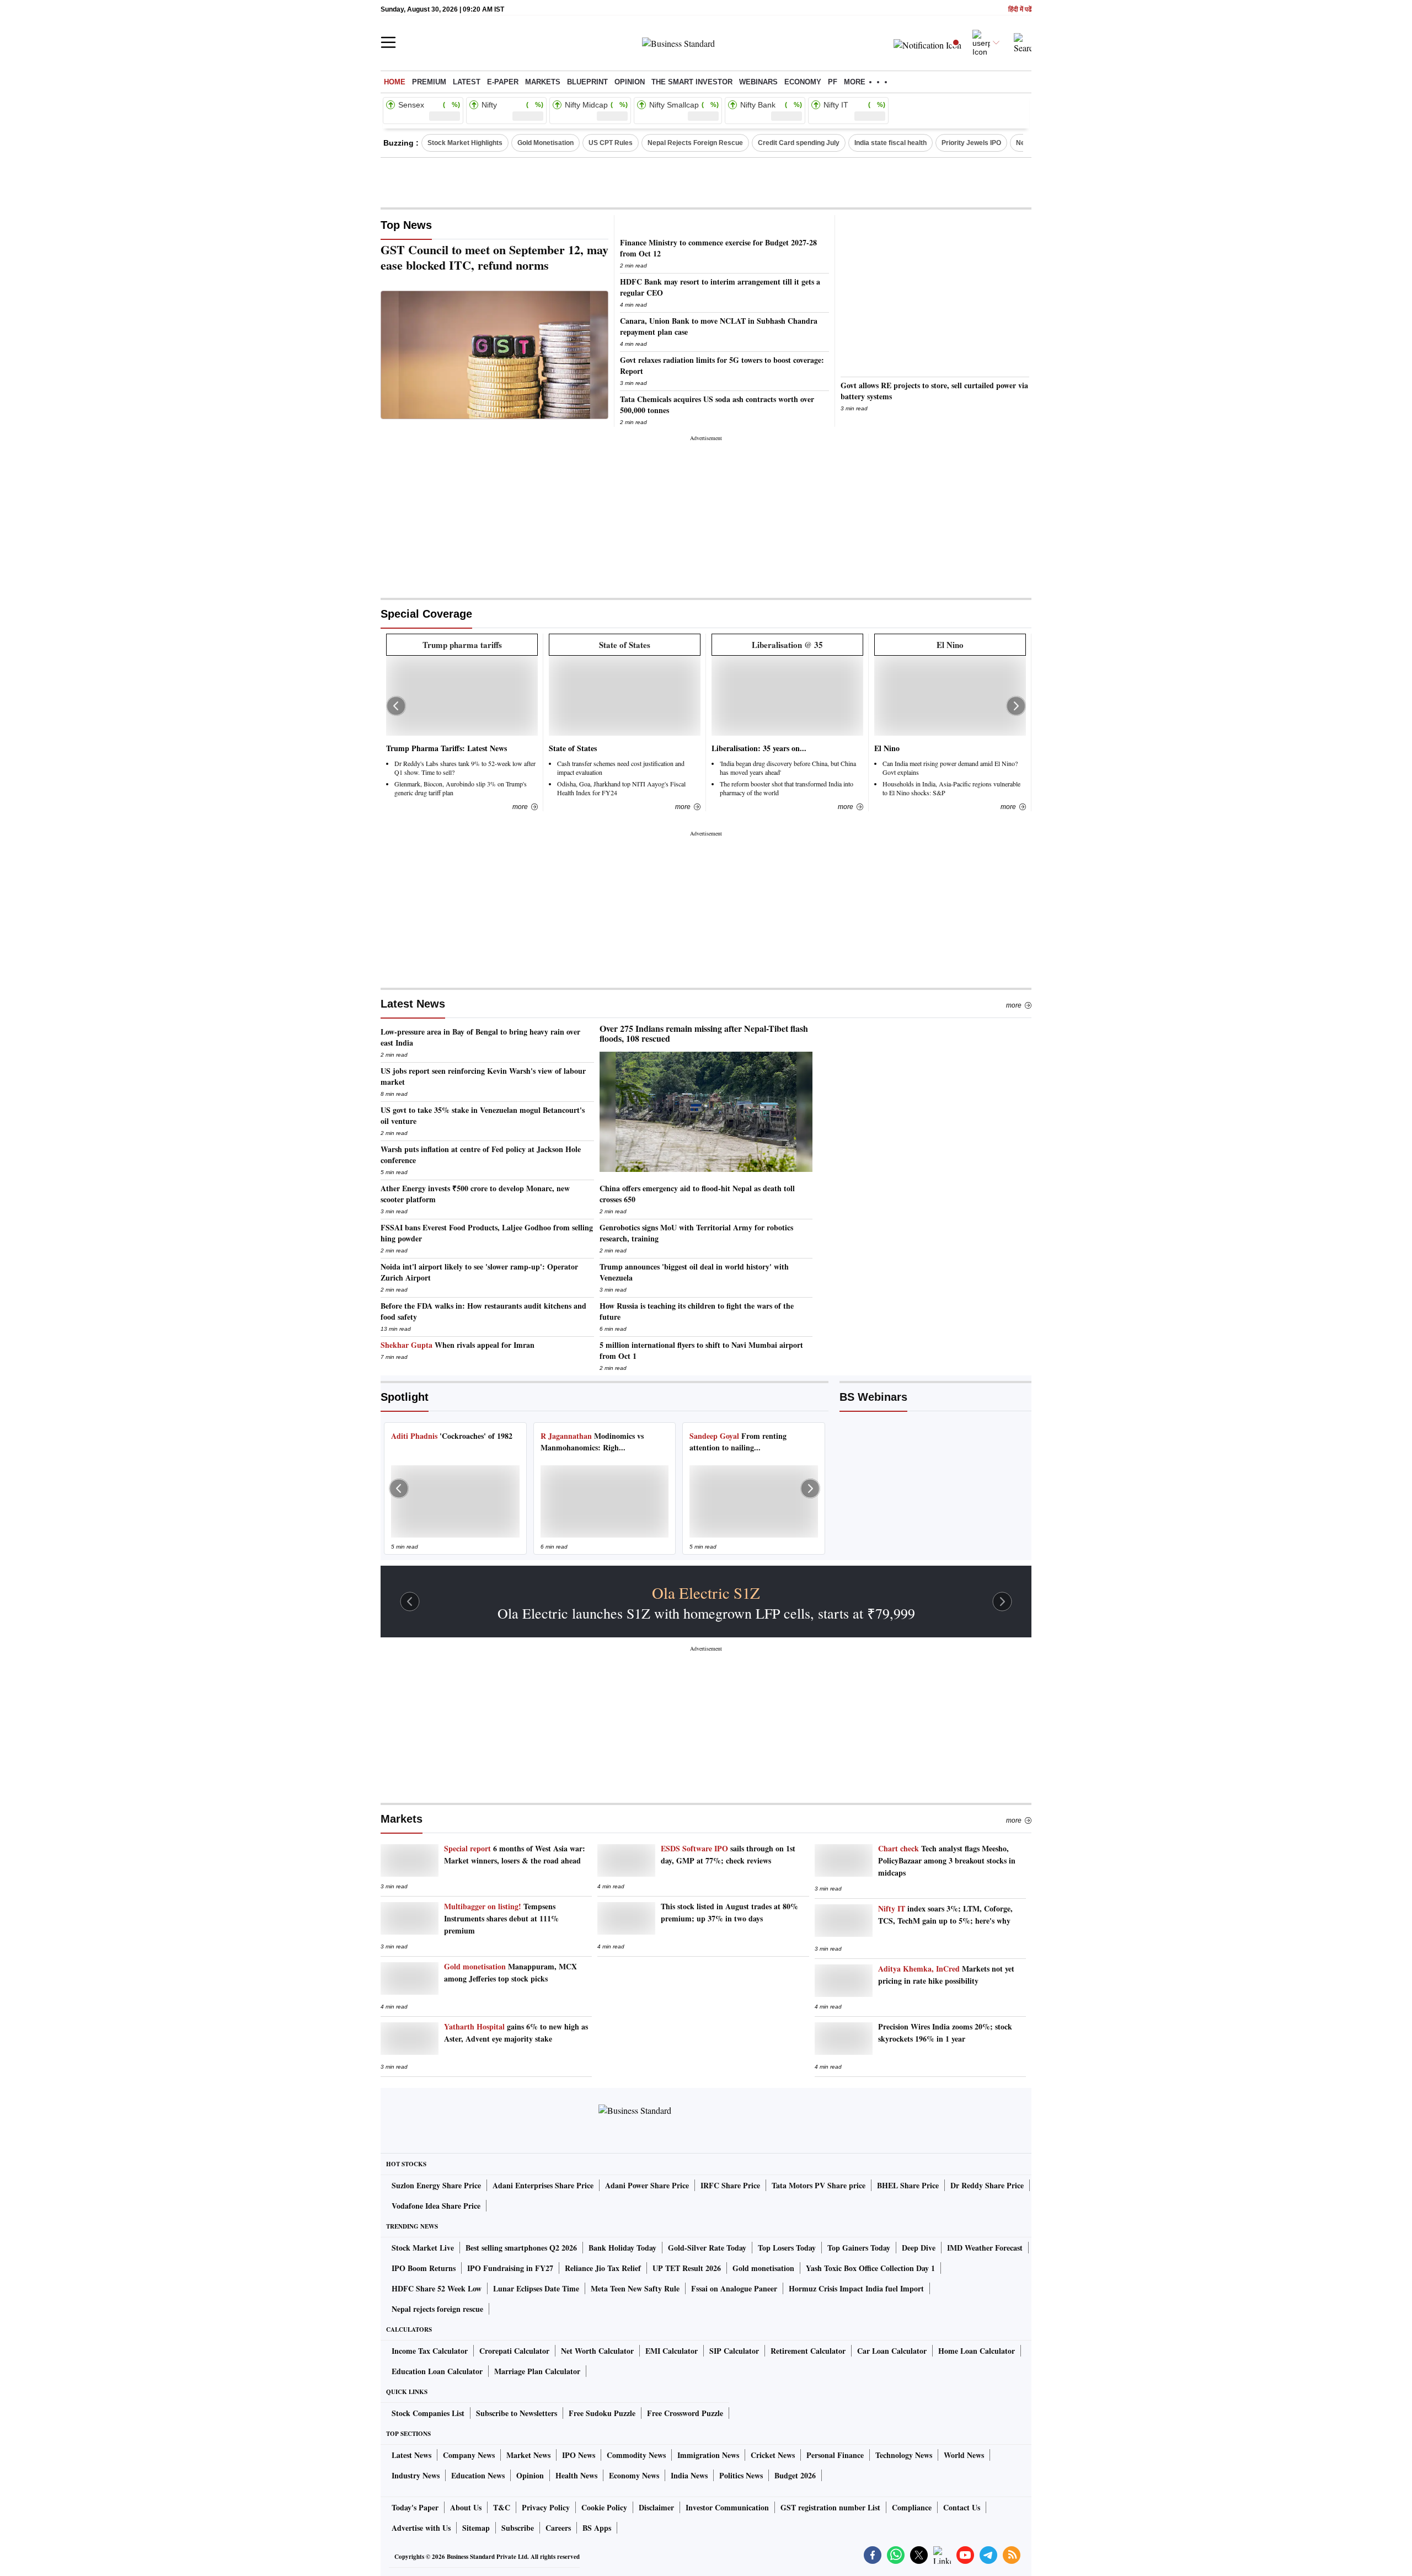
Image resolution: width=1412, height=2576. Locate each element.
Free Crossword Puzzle (685, 2413)
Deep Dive (919, 2248)
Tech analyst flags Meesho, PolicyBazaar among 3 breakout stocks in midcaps (947, 1860)
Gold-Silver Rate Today (707, 2248)
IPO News (579, 2455)
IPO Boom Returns (424, 2268)
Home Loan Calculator (977, 2351)
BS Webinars (873, 1397)
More (1014, 1005)
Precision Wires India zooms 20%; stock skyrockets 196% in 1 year (945, 2033)
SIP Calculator (734, 2351)
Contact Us (962, 2507)
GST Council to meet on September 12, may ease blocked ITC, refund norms (494, 258)
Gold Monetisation (545, 143)
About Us (466, 2507)
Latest (467, 82)
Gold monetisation (763, 2268)
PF (833, 82)
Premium (429, 82)
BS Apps (597, 2528)
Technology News (904, 2455)
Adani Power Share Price (647, 2185)
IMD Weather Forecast (985, 2248)
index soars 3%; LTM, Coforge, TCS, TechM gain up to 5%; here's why (945, 1914)
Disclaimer (656, 2507)
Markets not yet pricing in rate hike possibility (946, 1975)
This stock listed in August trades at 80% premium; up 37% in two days (729, 1912)
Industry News (416, 2475)
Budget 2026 (795, 2475)
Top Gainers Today (859, 2248)
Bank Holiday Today (622, 2248)
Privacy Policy (546, 2507)
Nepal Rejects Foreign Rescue (695, 143)
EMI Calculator (672, 2351)
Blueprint (587, 82)
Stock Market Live (423, 2248)
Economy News (634, 2475)
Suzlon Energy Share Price (436, 2185)
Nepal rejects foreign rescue (437, 2309)
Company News (469, 2455)
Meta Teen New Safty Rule (635, 2288)
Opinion (630, 82)
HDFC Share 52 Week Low (437, 2288)
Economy (803, 82)
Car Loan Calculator (892, 2351)
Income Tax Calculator (430, 2351)
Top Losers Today (787, 2248)
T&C (502, 2507)
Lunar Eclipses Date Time (536, 2288)
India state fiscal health (890, 143)
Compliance (912, 2507)
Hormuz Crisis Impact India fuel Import (856, 2288)
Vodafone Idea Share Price (436, 2206)
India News (689, 2475)
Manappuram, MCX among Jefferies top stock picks (510, 1972)
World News (964, 2455)
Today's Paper (415, 2507)
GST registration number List (830, 2507)
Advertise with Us (421, 2528)
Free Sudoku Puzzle (602, 2413)
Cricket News (773, 2455)
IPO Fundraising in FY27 (510, 2268)
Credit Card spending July (799, 143)
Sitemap (476, 2528)
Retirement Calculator (808, 2351)
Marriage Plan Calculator (537, 2371)
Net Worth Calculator (597, 2351)
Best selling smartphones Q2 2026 (521, 2248)
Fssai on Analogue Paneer (734, 2288)
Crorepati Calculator (514, 2351)
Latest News (413, 1004)
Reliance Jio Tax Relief (603, 2268)
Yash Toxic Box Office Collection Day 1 (870, 2268)
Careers (558, 2528)
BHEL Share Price (908, 2185)
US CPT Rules (611, 143)
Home (395, 82)
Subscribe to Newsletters (517, 2413)
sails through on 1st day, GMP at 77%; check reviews (728, 1854)
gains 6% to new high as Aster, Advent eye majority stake (516, 2033)
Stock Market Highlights (465, 143)
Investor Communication (727, 2507)
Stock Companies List (428, 2413)
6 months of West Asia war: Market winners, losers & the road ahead (515, 1854)
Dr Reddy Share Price (987, 2185)
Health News (576, 2475)
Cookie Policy (604, 2507)
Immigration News (708, 2455)
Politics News (741, 2475)
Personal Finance (835, 2455)
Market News (528, 2455)
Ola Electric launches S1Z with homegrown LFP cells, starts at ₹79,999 (706, 1613)
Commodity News (636, 2455)
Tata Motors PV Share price (819, 2185)
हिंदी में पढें (1020, 10)
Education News (478, 2475)
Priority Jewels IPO (971, 143)
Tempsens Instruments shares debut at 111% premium (501, 1918)
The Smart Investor (692, 82)
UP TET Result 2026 (687, 2268)
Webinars (758, 82)
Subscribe (518, 2528)
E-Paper (503, 82)
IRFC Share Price (730, 2185)
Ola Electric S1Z (706, 1593)
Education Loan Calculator (437, 2371)
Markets (543, 82)
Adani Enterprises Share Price (543, 2185)
